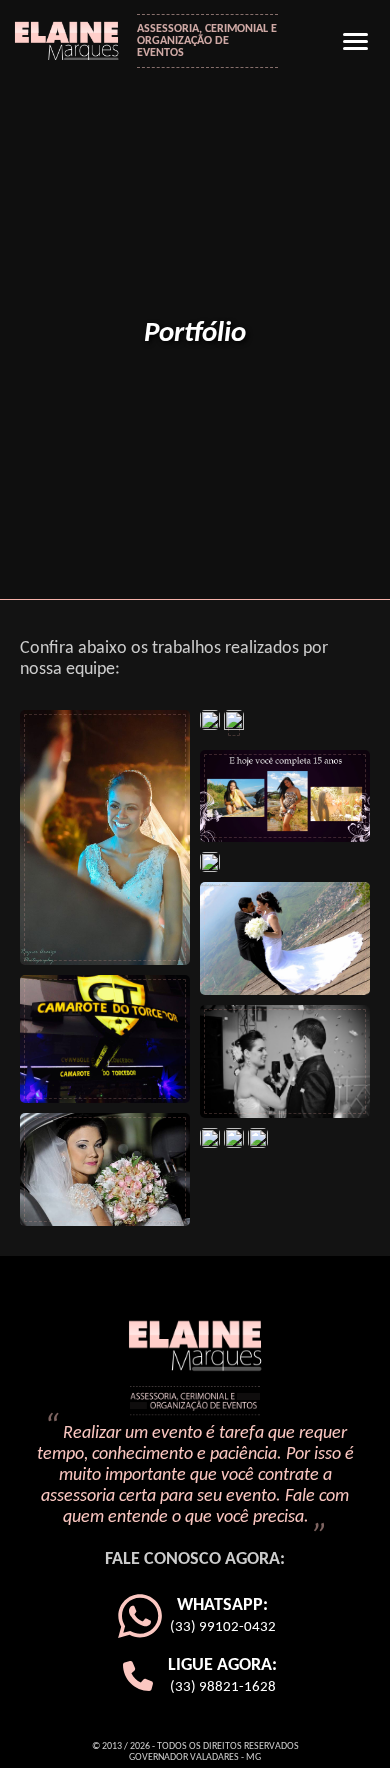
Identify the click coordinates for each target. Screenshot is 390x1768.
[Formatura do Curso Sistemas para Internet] (258, 1138)
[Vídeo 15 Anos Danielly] (285, 796)
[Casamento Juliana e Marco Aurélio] (285, 938)
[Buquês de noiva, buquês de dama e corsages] (105, 1169)
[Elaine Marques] (195, 1369)
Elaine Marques (73, 39)
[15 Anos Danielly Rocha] (210, 720)
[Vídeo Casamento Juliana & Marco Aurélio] (210, 862)
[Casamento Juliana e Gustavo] (285, 1061)
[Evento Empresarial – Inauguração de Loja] (105, 1039)
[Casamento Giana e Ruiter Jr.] (105, 837)
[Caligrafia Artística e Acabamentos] (210, 1138)
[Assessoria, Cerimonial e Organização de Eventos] (234, 725)
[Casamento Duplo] (234, 1138)
